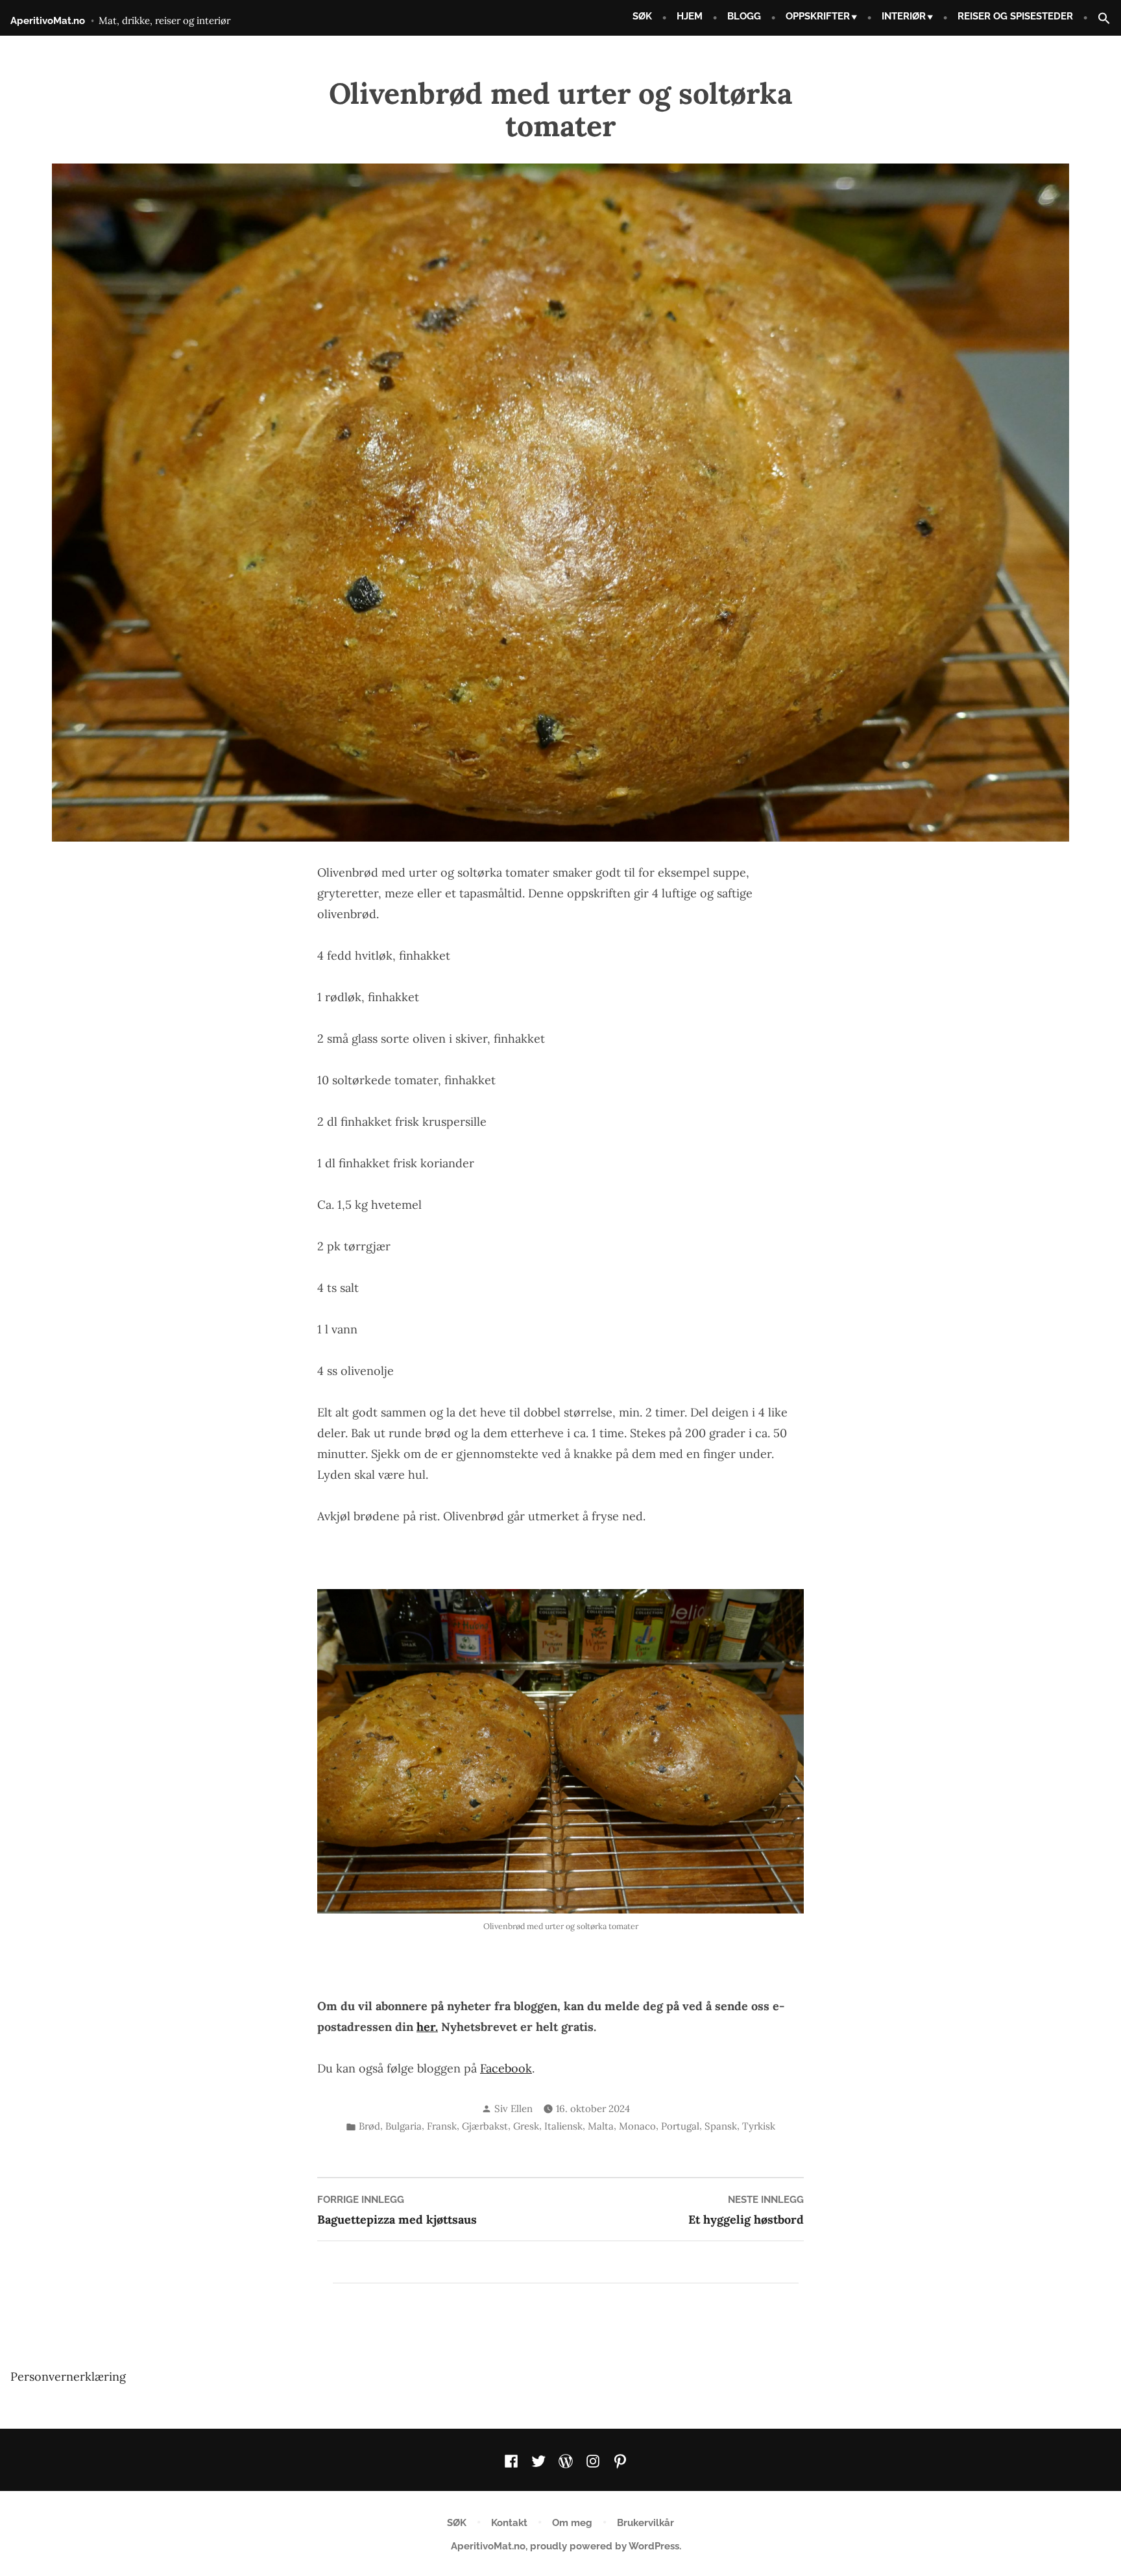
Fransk (442, 2126)
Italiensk (563, 2126)
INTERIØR (904, 16)
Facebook (506, 2068)
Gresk (526, 2126)
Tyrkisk (759, 2126)
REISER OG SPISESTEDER (1015, 16)
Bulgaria (404, 2126)
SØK (642, 16)
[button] (1099, 19)
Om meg (572, 2523)
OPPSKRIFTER (818, 16)
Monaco (637, 2126)
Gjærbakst (485, 2126)
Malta (601, 2126)
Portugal (680, 2126)
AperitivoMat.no (48, 21)
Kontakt (509, 2523)
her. (427, 2027)
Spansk (721, 2126)
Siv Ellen (513, 2108)
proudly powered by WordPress (605, 2546)
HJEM (690, 16)
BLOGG (744, 16)
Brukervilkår (645, 2523)
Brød (369, 2126)
